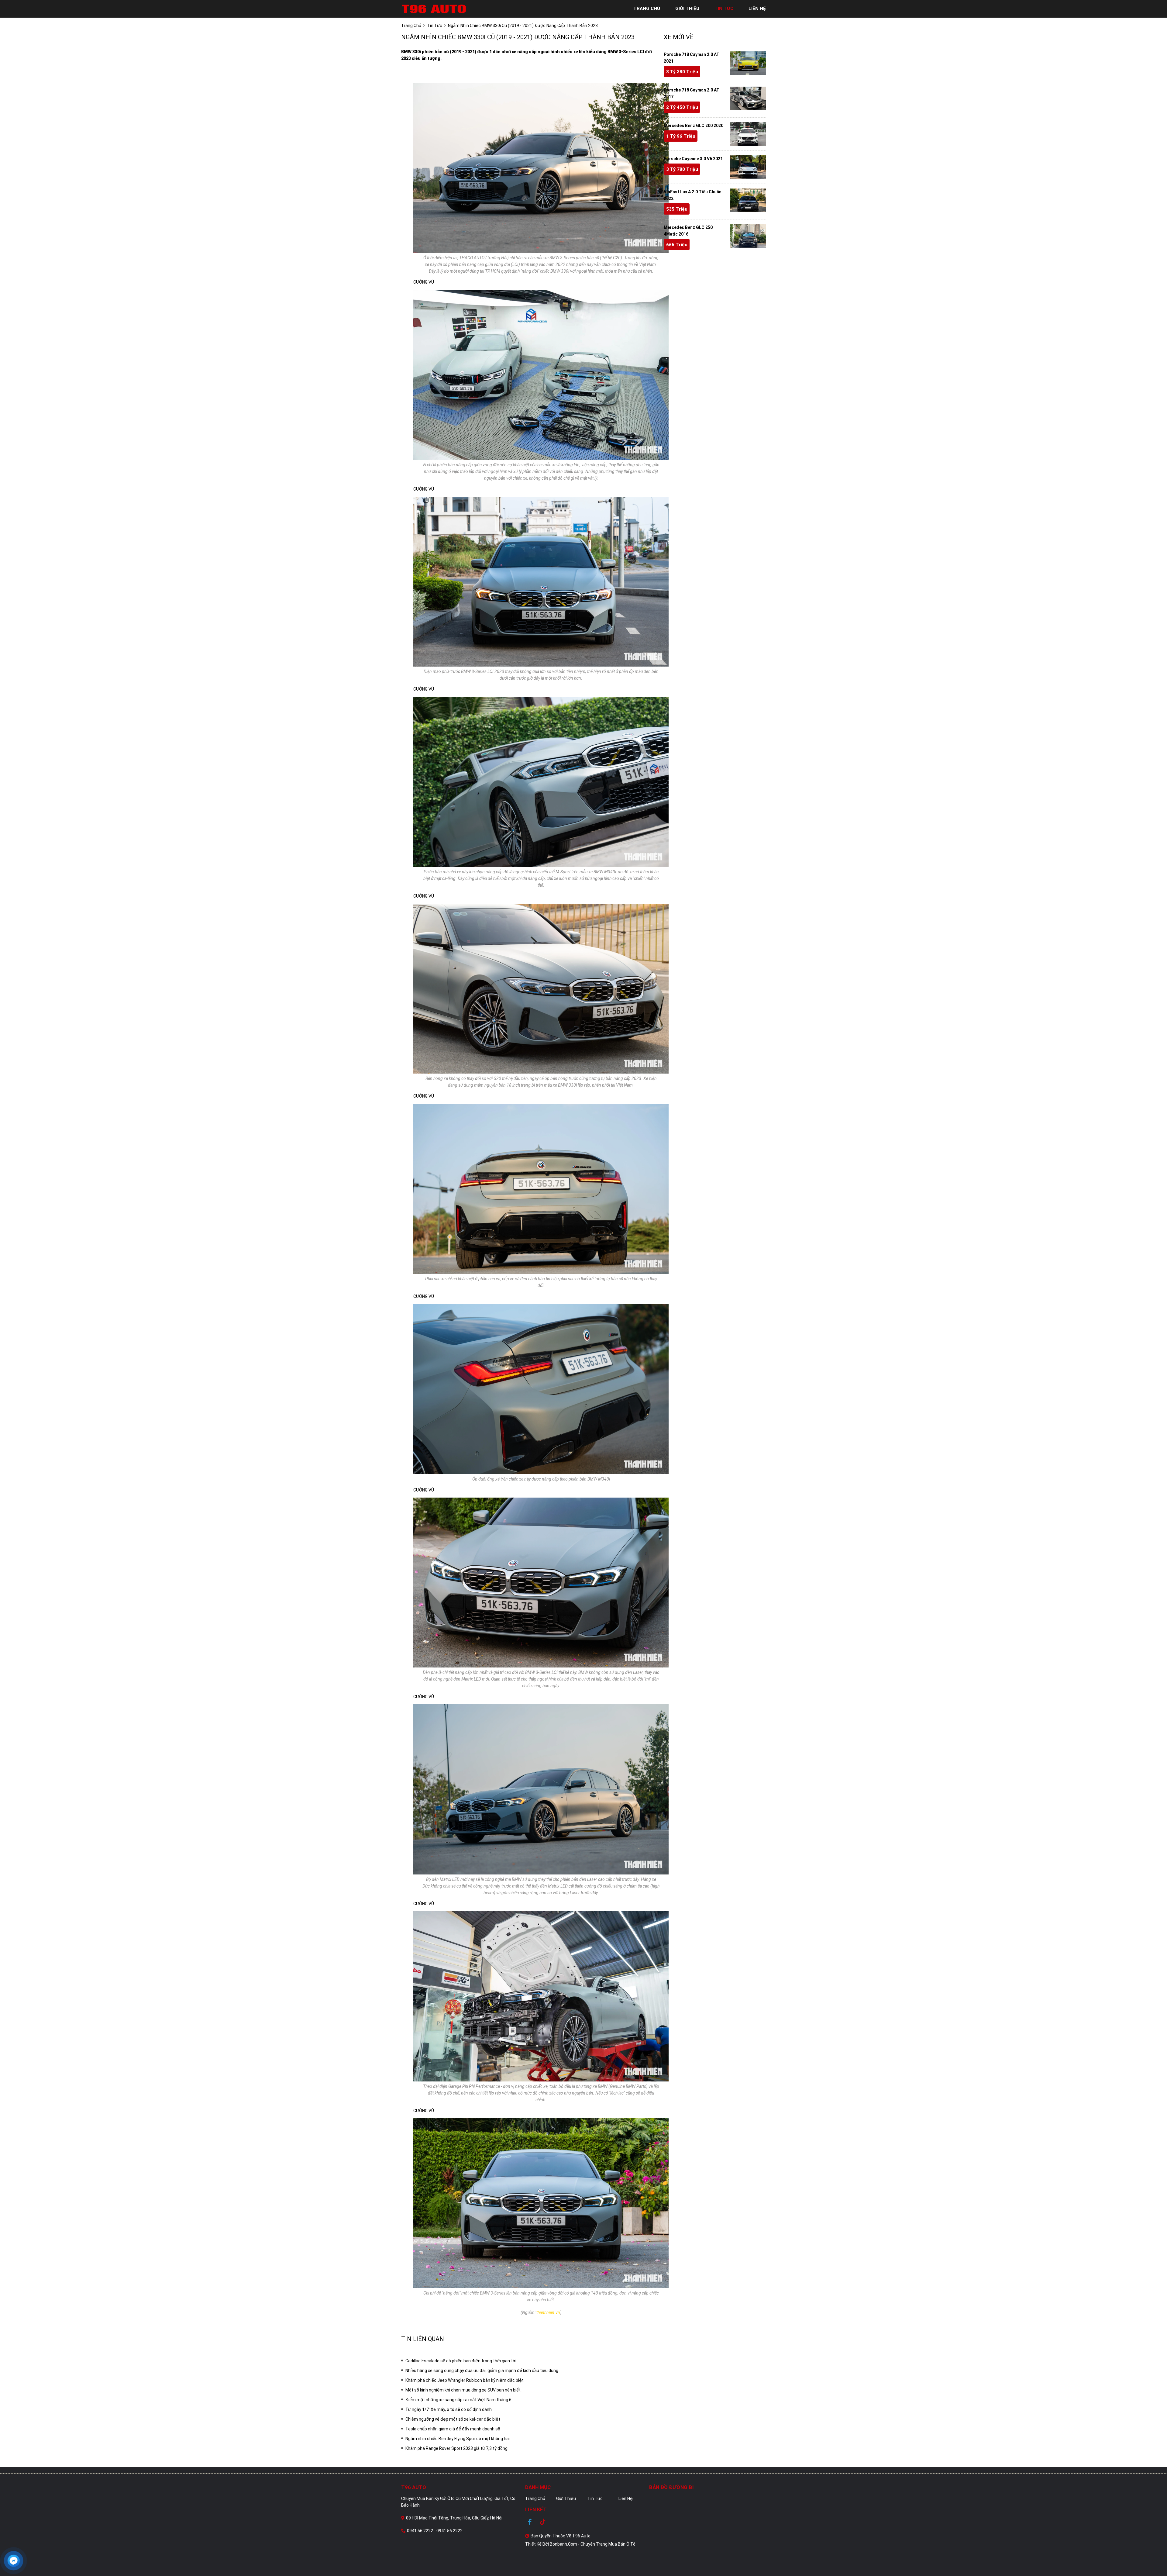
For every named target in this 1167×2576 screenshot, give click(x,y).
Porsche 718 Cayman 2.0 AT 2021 (692, 58)
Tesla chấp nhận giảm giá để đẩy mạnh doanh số (453, 2429)
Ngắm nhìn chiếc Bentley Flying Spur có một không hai (458, 2439)
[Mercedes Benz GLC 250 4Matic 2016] (748, 236)
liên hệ (757, 9)
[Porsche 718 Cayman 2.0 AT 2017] (748, 98)
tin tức (724, 9)
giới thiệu (687, 9)
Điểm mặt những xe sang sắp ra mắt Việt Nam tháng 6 (458, 2400)
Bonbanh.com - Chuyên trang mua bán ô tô (593, 2544)
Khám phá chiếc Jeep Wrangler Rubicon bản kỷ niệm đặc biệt (465, 2380)
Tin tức (595, 2498)
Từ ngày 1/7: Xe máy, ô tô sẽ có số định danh (449, 2409)
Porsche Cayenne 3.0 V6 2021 (693, 159)
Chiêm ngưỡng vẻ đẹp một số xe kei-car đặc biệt (453, 2419)
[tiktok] (543, 2522)
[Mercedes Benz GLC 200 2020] (748, 134)
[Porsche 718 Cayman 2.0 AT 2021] (748, 63)
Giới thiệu (566, 2498)
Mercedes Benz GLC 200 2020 (694, 126)
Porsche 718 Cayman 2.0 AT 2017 (692, 93)
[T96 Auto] (435, 9)
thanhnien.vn (548, 2312)
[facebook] (532, 2522)
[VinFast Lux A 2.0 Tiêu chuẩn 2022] (748, 200)
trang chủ (647, 9)
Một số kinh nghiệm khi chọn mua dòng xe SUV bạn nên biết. (463, 2390)
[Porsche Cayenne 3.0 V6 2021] (748, 167)
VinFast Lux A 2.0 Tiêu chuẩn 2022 (693, 195)
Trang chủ (535, 2498)
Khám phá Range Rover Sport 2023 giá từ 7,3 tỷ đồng (456, 2448)
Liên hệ (626, 2498)
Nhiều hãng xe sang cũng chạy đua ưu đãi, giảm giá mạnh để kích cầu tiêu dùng (482, 2371)
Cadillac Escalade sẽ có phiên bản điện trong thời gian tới (461, 2361)
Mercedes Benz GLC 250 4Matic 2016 (688, 231)
